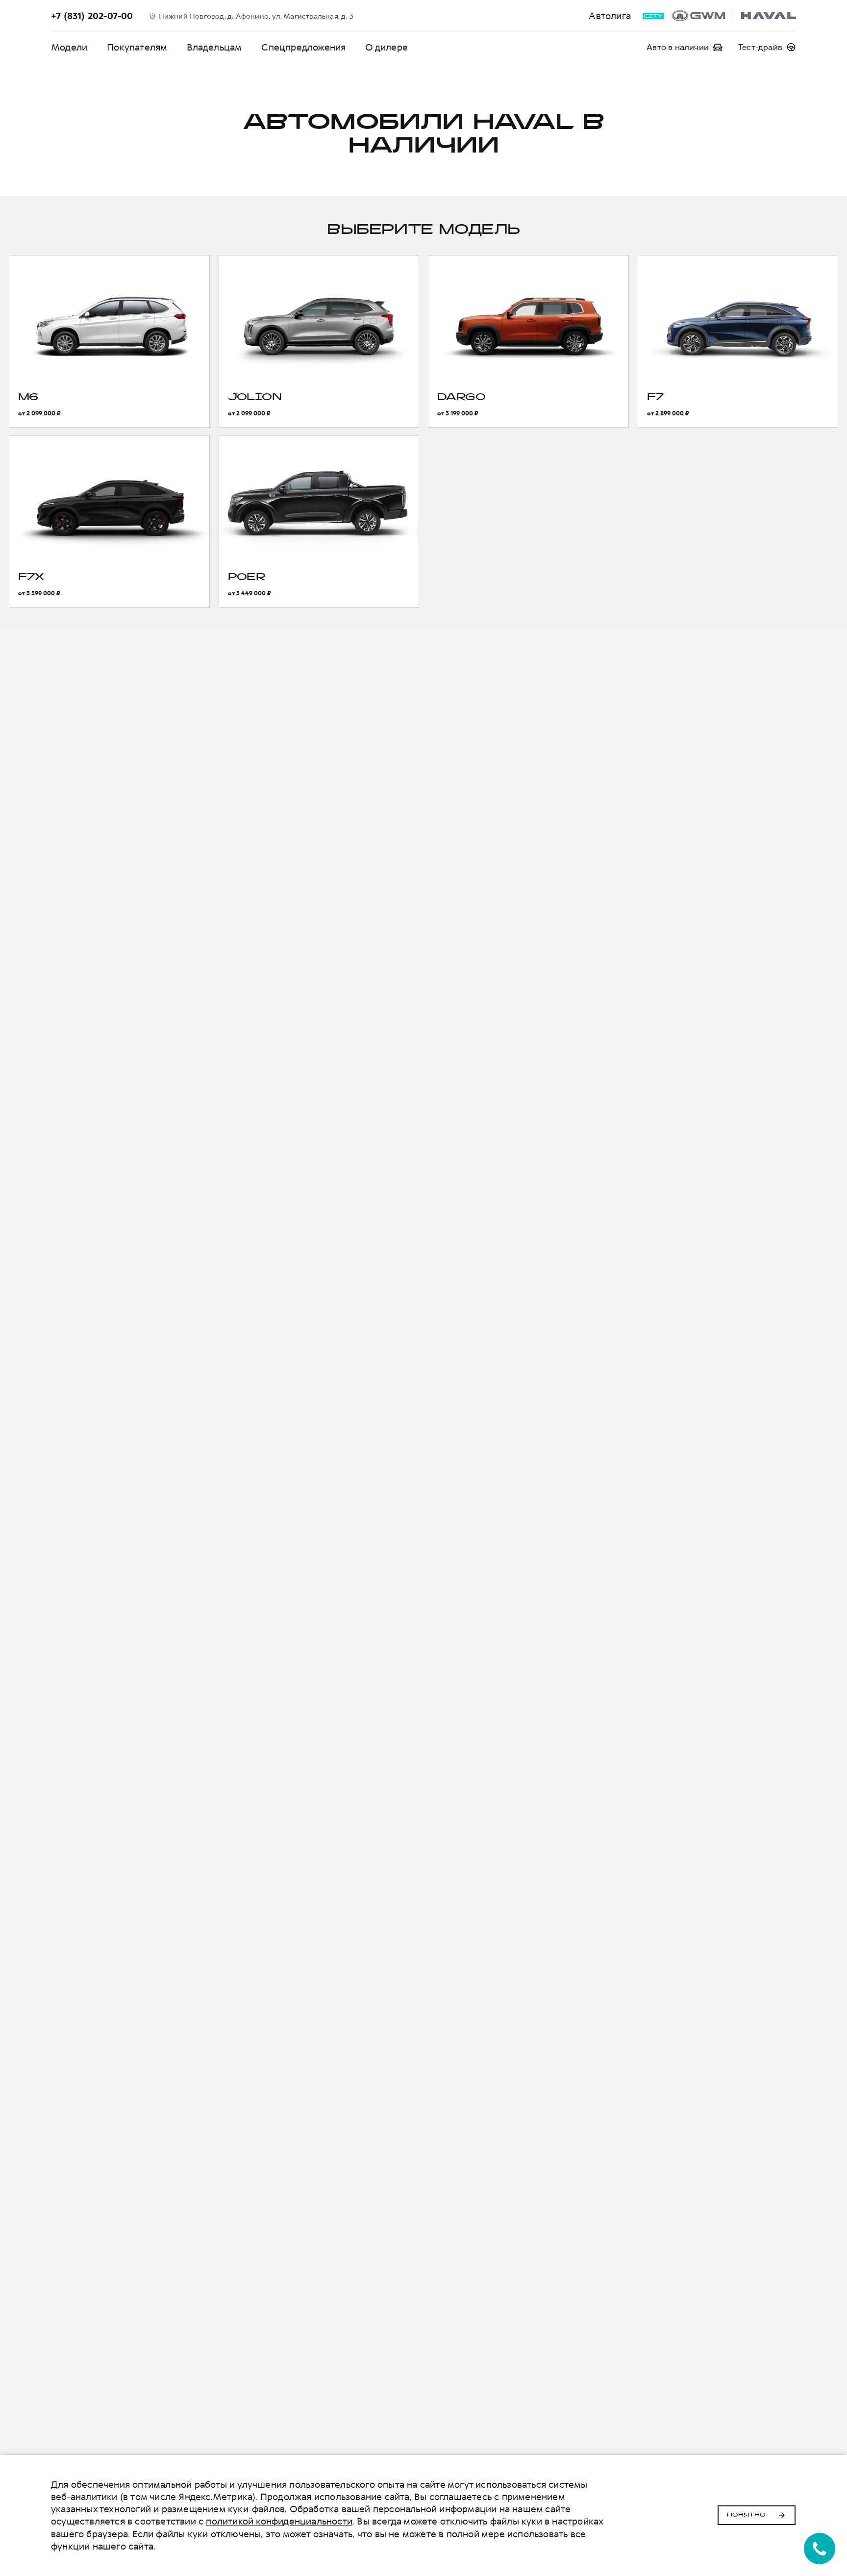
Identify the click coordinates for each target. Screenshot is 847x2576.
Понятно (746, 2515)
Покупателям (137, 47)
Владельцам (214, 47)
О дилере (386, 47)
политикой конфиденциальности (279, 2521)
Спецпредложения (303, 47)
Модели (69, 47)
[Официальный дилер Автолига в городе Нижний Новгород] (734, 16)
